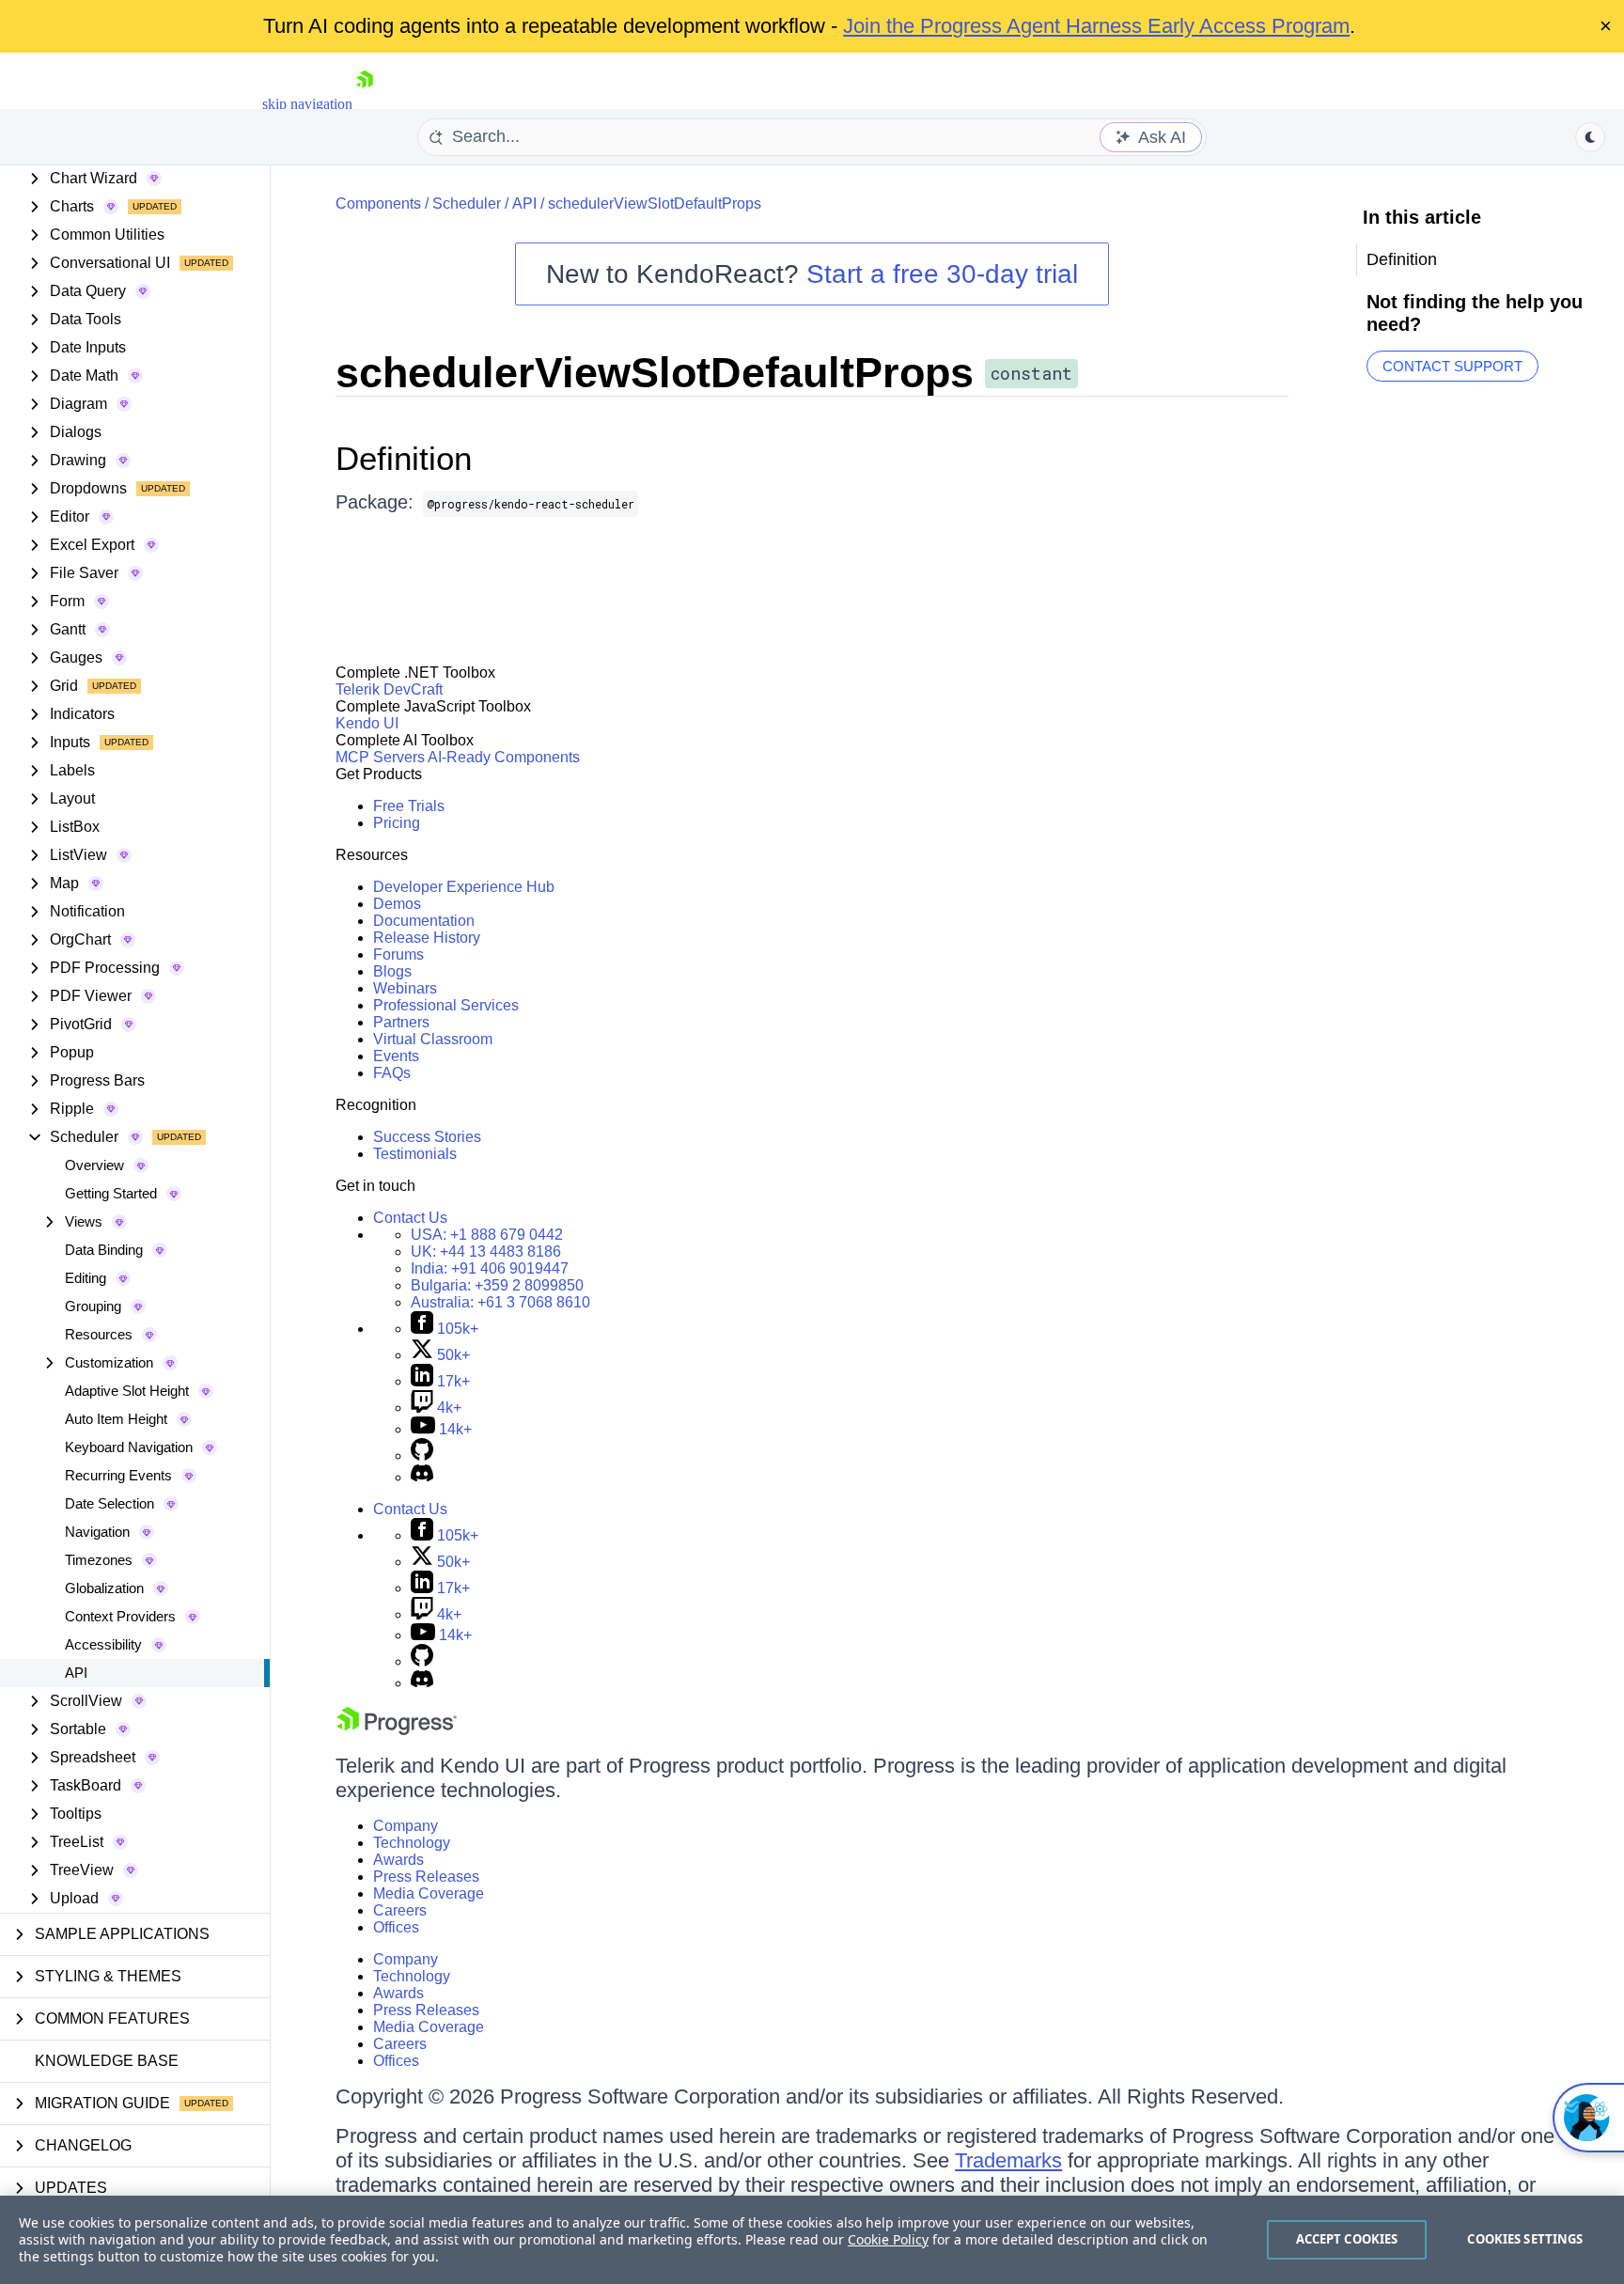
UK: (486, 1252)
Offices (396, 1927)
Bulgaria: (497, 1285)
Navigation (97, 1532)
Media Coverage (429, 1893)
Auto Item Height (116, 1419)
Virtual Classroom (433, 1039)
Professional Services (446, 1005)
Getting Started (111, 1193)
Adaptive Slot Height (127, 1391)
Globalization (104, 1588)
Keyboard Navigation (129, 1447)
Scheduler (467, 203)
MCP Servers (380, 757)
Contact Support (1452, 366)
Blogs (392, 971)
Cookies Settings (1525, 2239)
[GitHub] (422, 1455)
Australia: (500, 1302)
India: (490, 1268)
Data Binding (104, 1250)
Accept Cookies (1347, 2239)
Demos (397, 904)
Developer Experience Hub (464, 887)
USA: (487, 1235)
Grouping (93, 1306)
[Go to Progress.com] (397, 1730)
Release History (427, 938)
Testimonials (415, 1154)
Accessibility (103, 1644)
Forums (398, 954)
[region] (812, 2240)
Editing (86, 1278)
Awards (398, 1860)
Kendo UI (367, 723)
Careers (400, 1910)
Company (406, 1826)
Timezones (99, 1560)
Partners (401, 1022)
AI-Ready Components (504, 757)
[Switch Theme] (1590, 137)
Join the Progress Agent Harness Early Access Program (1096, 26)
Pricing (397, 823)
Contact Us (410, 1218)
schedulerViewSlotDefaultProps (655, 203)
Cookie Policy (888, 2239)
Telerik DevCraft (389, 689)
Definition (404, 458)
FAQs (392, 1073)
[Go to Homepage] (365, 104)
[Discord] (422, 1477)
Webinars (405, 988)
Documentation (424, 921)
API (76, 1673)
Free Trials (409, 806)
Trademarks (1008, 2160)
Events (396, 1056)
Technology (412, 1843)
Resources (99, 1334)
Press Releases (426, 1877)
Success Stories (427, 1137)
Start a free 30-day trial (942, 274)
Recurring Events (118, 1475)
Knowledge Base (107, 2061)
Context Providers (120, 1616)
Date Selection (109, 1503)
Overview (94, 1165)
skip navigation (307, 104)
